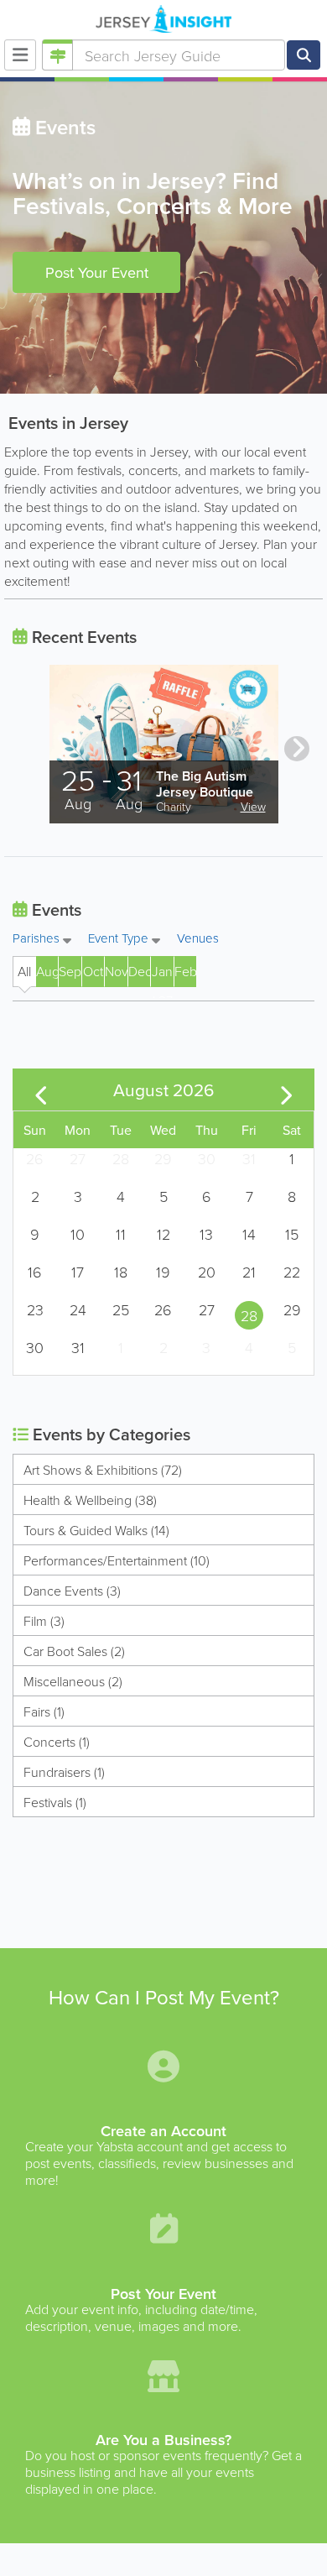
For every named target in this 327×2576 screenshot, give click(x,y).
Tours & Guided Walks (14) (96, 1530)
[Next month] (287, 1089)
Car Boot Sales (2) (74, 1651)
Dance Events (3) (72, 1591)
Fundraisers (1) (64, 1772)
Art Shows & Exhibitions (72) (103, 1470)
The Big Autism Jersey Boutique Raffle (205, 792)
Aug (47, 971)
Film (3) (44, 1621)
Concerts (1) (57, 1742)
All (24, 971)
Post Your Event (97, 272)
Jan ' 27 (162, 974)
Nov (116, 971)
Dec (139, 971)
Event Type (120, 939)
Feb (185, 971)
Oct (93, 971)
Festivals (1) (55, 1802)
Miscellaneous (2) (73, 1681)
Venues (198, 938)
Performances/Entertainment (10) (117, 1560)
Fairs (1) (44, 1711)
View (253, 806)
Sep (70, 971)
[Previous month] (41, 1089)
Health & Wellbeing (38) (90, 1500)
